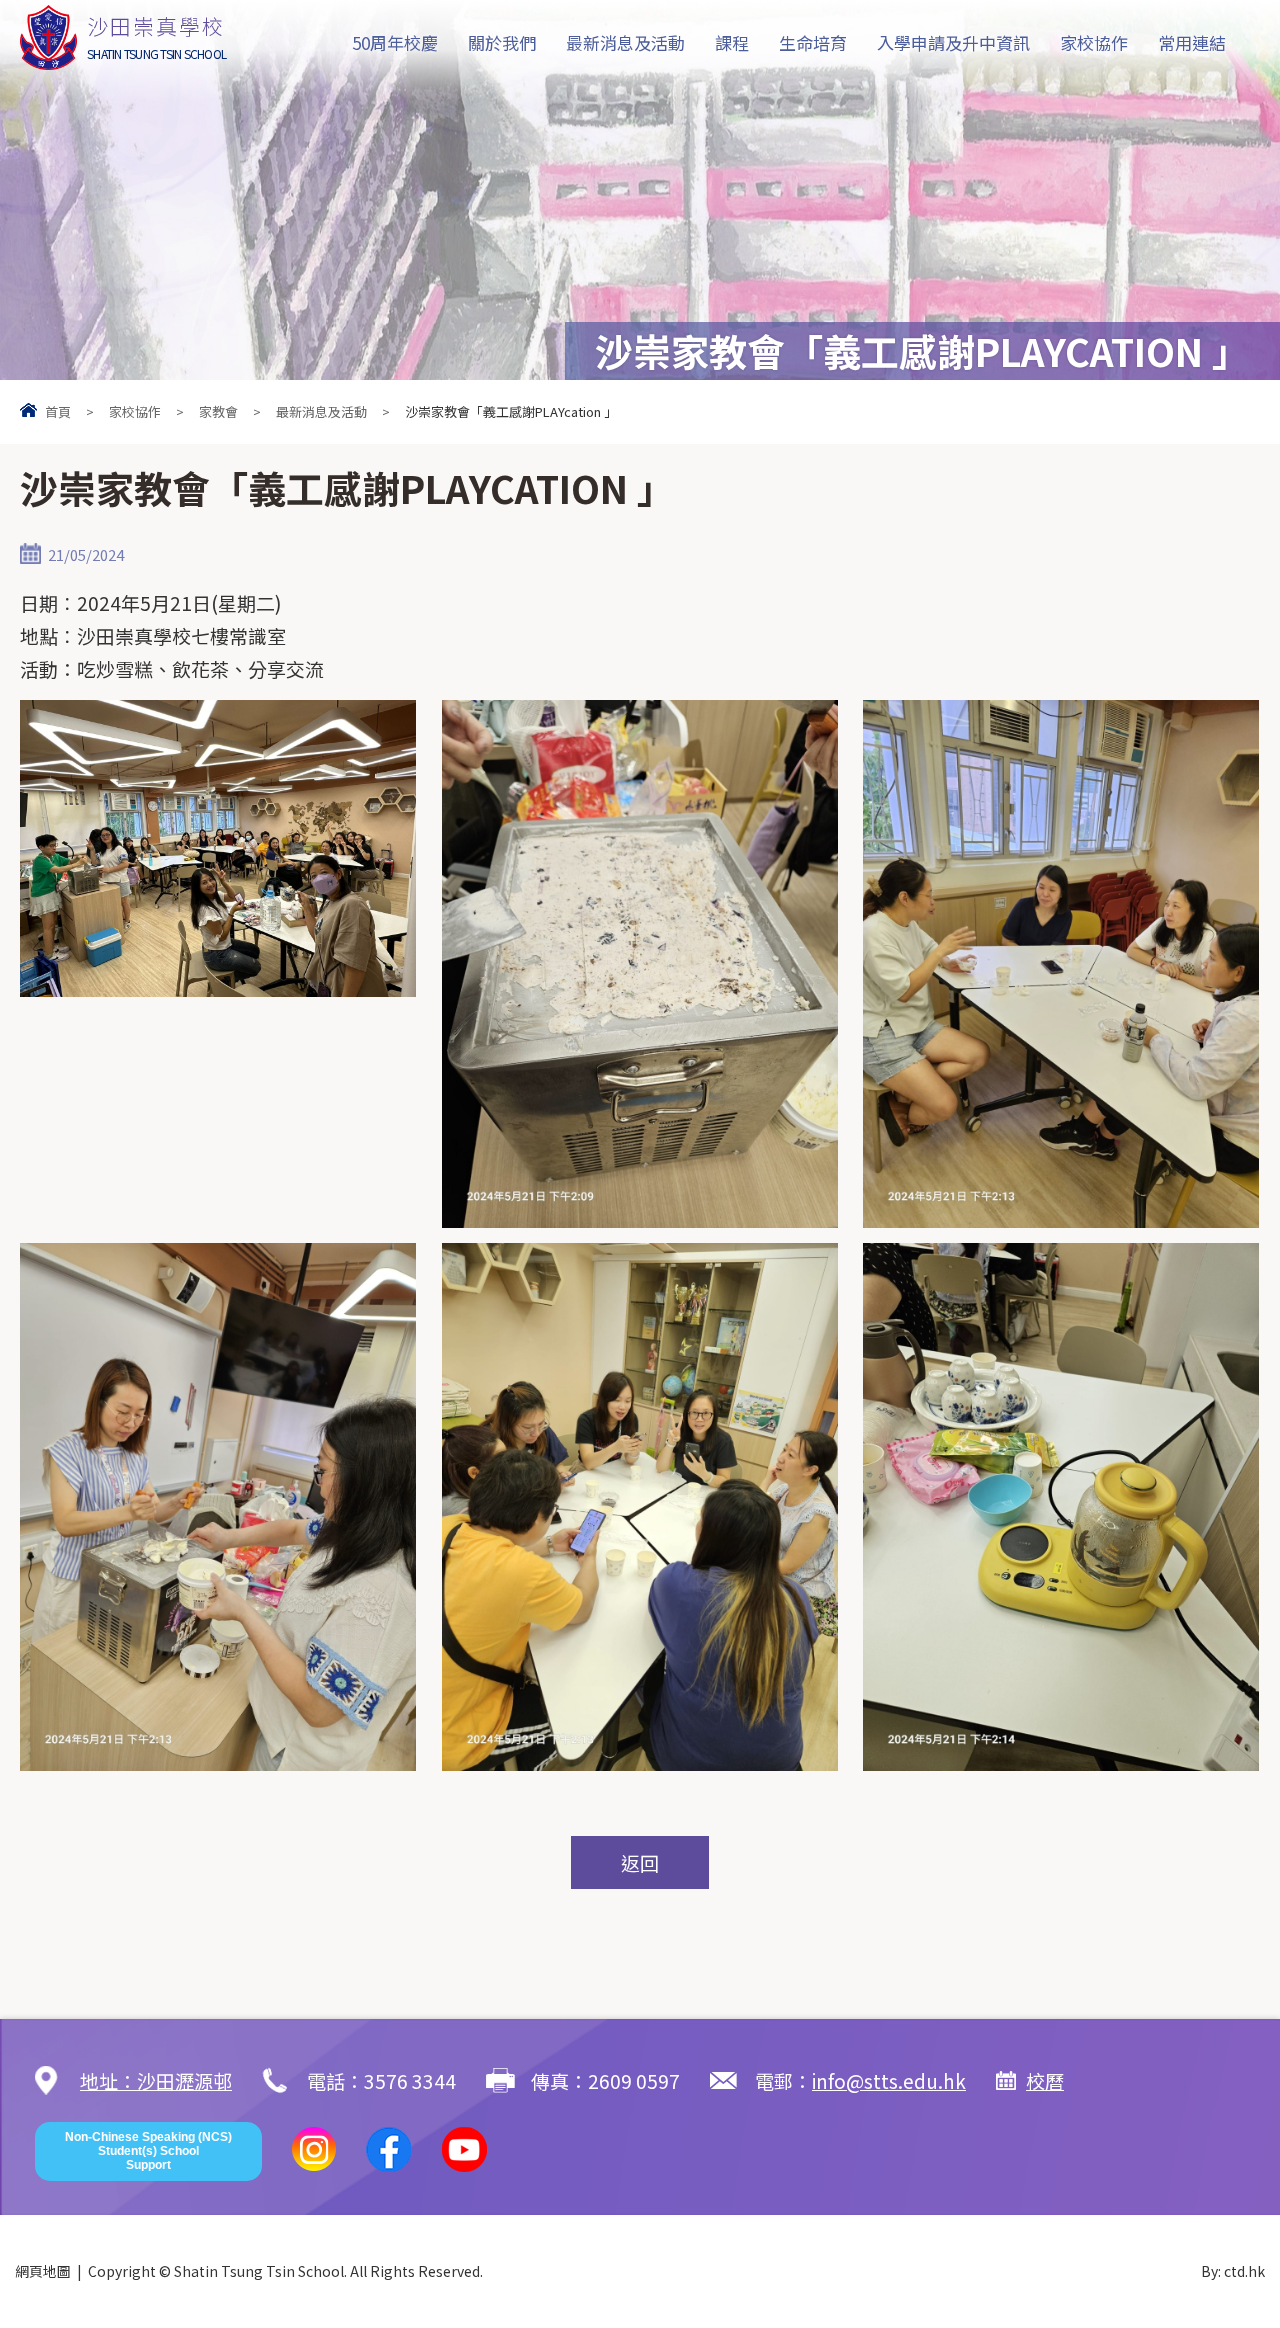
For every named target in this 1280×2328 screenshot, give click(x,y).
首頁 (58, 411)
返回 (640, 1862)
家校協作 (1094, 42)
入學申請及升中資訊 (953, 42)
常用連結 (1192, 42)
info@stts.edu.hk (889, 2080)
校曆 (1045, 2080)
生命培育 (813, 42)
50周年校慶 (395, 42)
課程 (732, 42)
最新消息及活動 (625, 42)
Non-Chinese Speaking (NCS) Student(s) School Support (148, 2151)
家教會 (218, 411)
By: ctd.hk (1233, 2271)
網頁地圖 (43, 2271)
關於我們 (502, 42)
